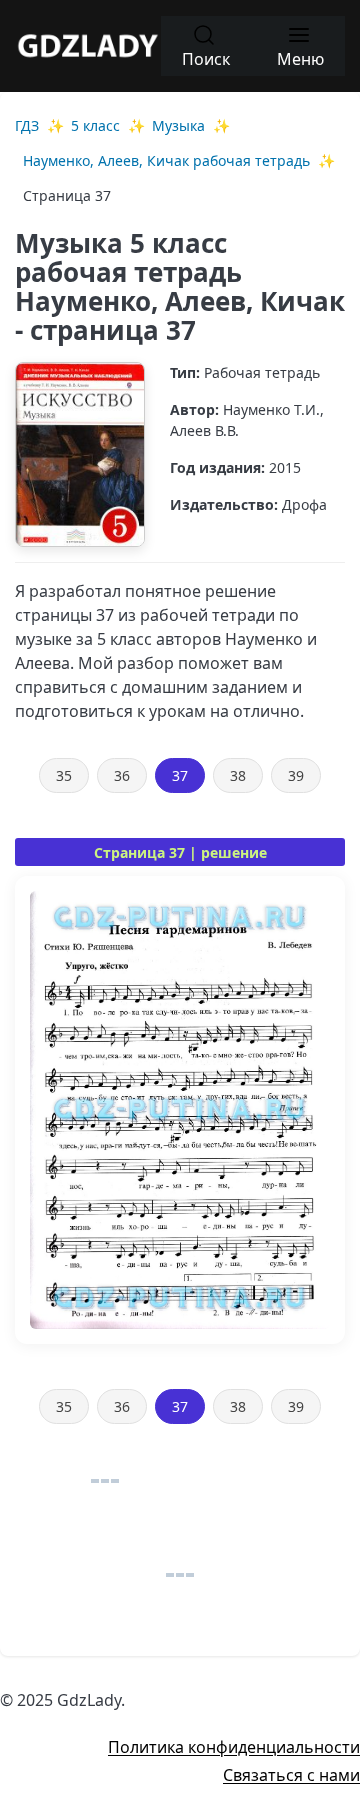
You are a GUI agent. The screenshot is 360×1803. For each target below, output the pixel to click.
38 (238, 775)
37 (180, 775)
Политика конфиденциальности (234, 1747)
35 (64, 775)
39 (296, 775)
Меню (300, 59)
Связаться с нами (291, 1775)
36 (122, 775)
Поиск (206, 59)
